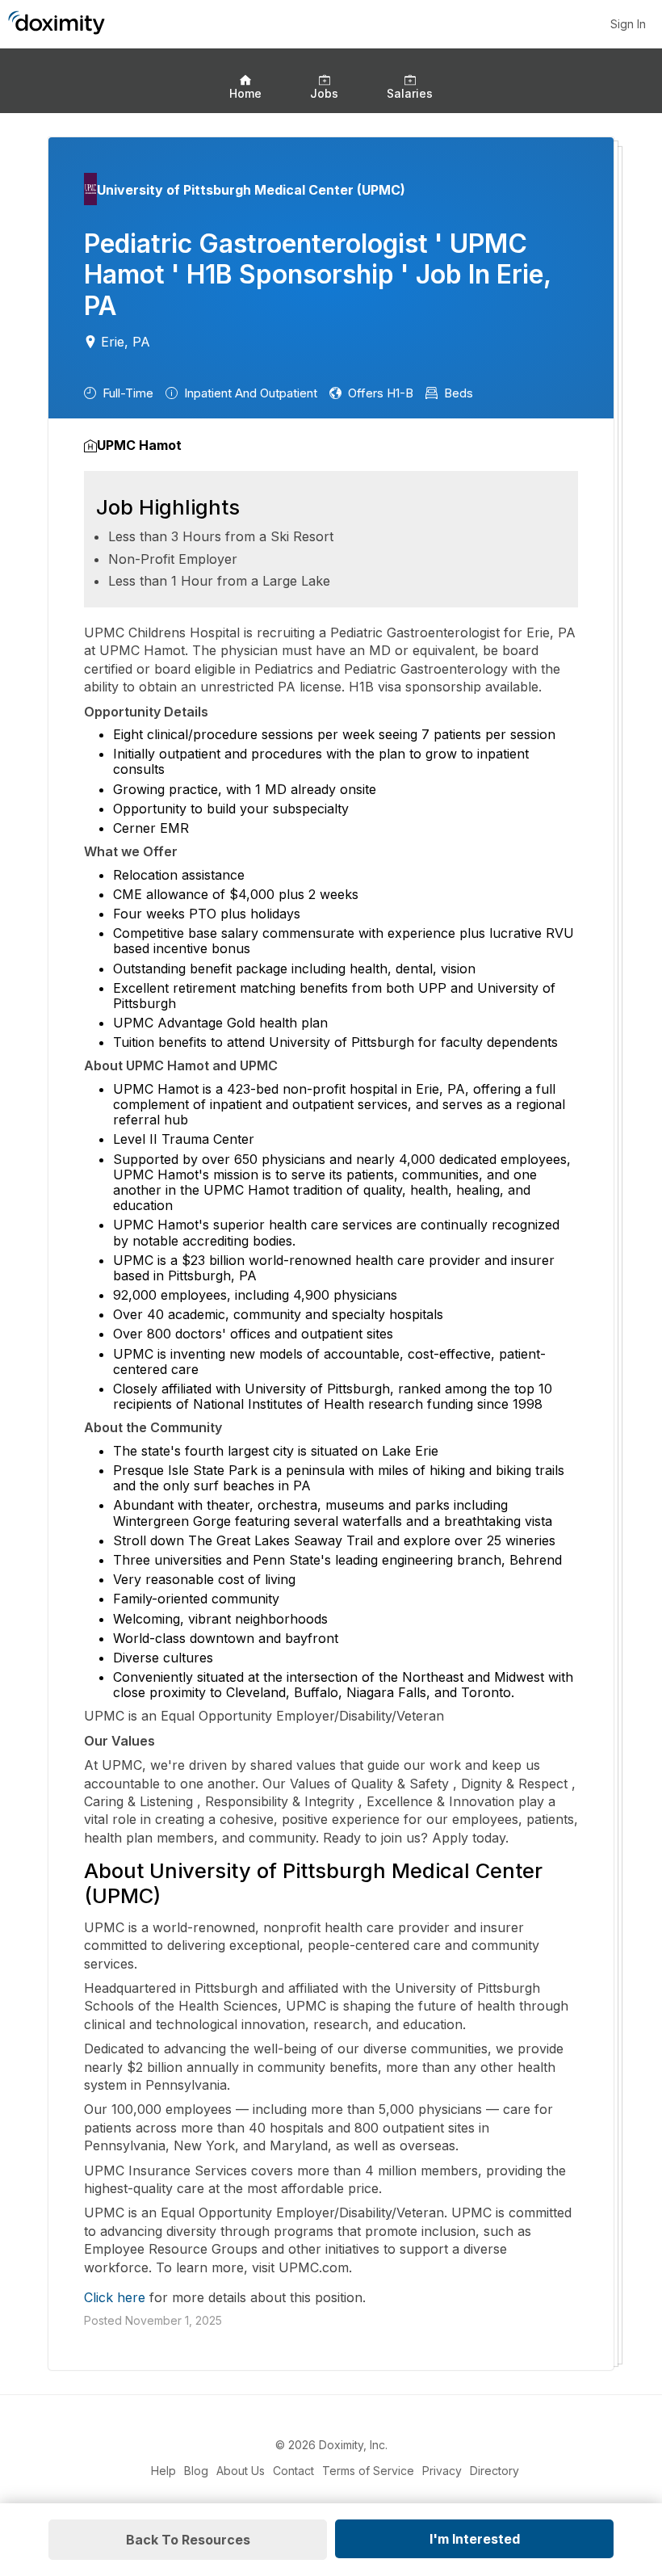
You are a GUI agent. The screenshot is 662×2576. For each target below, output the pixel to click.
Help (163, 2471)
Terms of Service (368, 2471)
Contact (293, 2471)
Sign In (628, 24)
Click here (115, 2297)
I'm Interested (475, 2539)
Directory (494, 2471)
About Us (241, 2471)
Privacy (442, 2471)
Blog (196, 2471)
